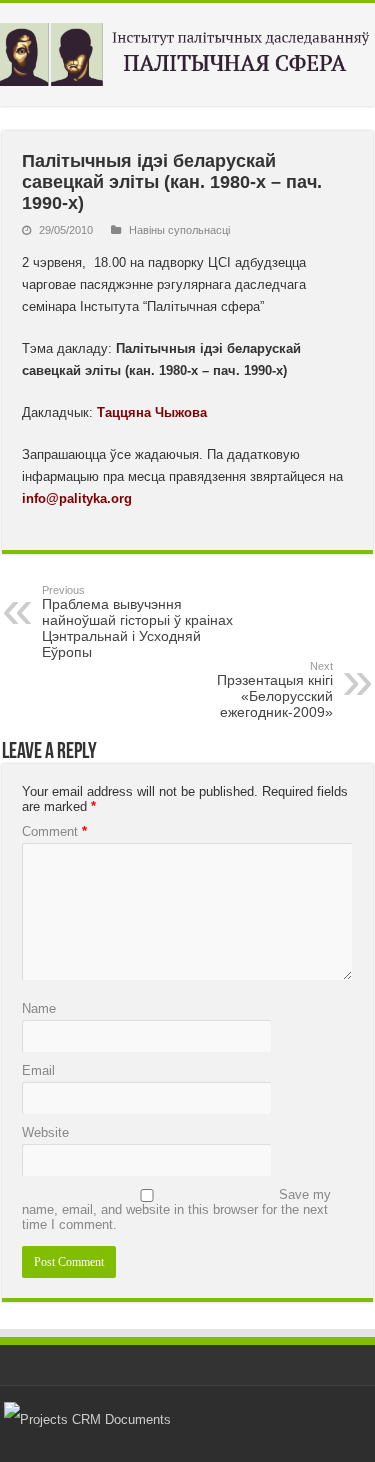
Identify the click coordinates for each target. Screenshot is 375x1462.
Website (45, 1132)
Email (38, 1070)
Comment (54, 831)
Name (39, 1008)
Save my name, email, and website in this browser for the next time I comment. (176, 1209)
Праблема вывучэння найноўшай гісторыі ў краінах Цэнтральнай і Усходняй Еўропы (137, 622)
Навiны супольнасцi (179, 230)
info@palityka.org (77, 498)
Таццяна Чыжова (152, 412)
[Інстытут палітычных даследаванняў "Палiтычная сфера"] (187, 51)
